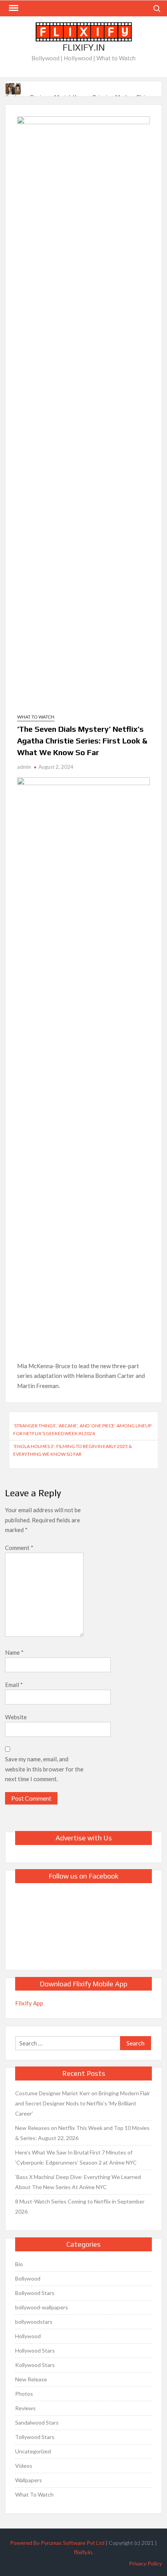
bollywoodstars (34, 2322)
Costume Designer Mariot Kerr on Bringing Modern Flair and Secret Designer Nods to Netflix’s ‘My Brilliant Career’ (83, 2103)
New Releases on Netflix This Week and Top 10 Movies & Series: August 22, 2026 (82, 2133)
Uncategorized (33, 2451)
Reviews (25, 2408)
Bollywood (28, 2278)
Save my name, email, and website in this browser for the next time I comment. (44, 1769)
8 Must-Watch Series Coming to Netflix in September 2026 (80, 2206)
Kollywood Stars (35, 2365)
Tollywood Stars (35, 2437)
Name (14, 1652)
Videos (24, 2466)
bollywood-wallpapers (42, 2307)
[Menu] (13, 8)
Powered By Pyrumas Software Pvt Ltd (57, 2543)
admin (24, 767)
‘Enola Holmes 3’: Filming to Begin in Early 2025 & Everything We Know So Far (73, 1450)
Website (16, 1717)
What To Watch (36, 717)
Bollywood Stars (35, 2293)
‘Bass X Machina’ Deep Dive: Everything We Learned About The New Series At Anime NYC (78, 2182)
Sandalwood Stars (37, 2422)
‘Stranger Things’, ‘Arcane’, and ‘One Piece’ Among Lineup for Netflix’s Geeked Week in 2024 (82, 1429)
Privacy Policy (145, 2563)
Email (14, 1685)
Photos (24, 2394)
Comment (19, 1548)
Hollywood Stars (35, 2350)
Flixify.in (84, 47)
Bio (19, 2264)
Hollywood (28, 2336)
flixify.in (83, 2552)
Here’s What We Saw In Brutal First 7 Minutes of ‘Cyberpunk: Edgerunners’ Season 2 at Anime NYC (76, 2157)
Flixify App (29, 2003)
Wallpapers (29, 2480)
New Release (31, 2379)
